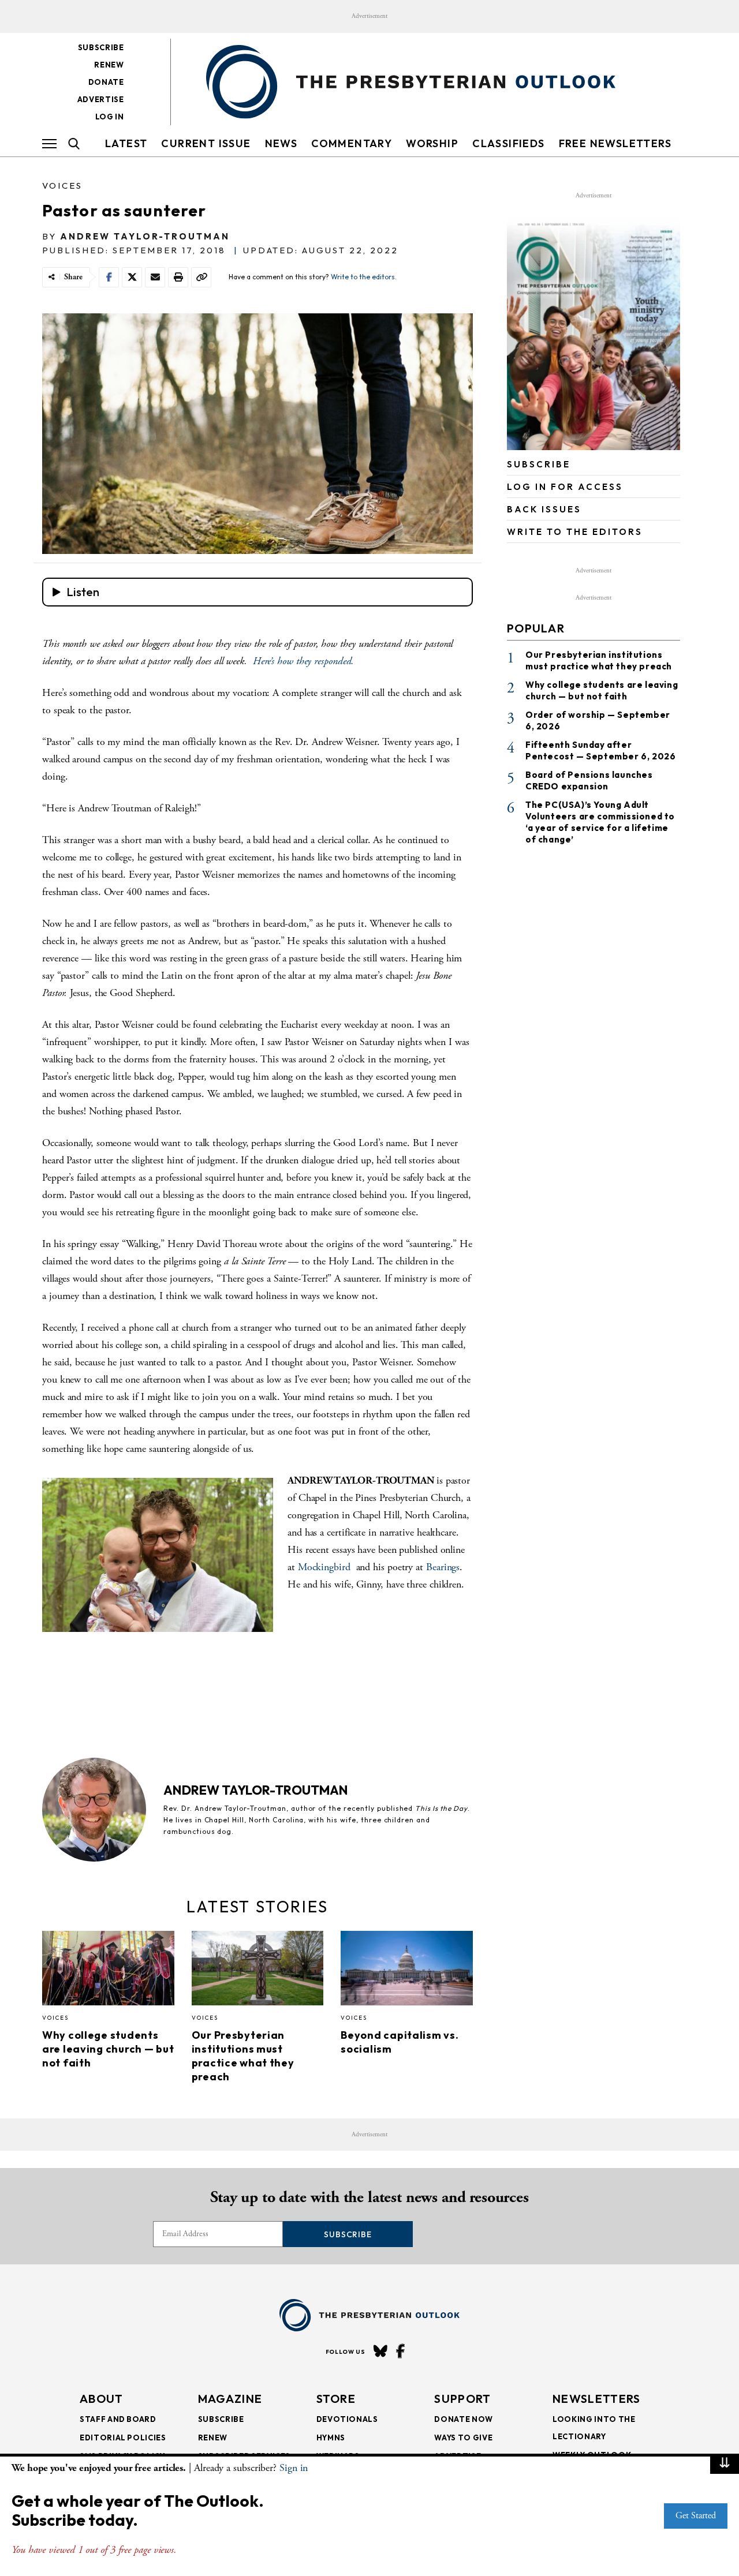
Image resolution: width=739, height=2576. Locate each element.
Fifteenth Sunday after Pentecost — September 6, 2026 (600, 750)
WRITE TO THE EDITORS (575, 532)
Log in (110, 117)
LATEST (126, 143)
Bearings (443, 1567)
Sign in (294, 2468)
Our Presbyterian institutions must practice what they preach (243, 2056)
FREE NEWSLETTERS (615, 143)
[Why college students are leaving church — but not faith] (108, 1971)
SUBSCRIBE (539, 464)
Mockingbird (327, 1567)
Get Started (696, 2516)
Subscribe (101, 47)
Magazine (230, 2399)
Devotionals (347, 2419)
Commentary (352, 143)
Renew (109, 65)
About (102, 2399)
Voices (62, 186)
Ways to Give (463, 2438)
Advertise (101, 99)
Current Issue (206, 143)
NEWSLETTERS (596, 2399)
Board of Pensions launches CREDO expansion (589, 780)
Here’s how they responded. (304, 661)
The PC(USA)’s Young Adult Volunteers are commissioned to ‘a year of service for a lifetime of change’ (600, 822)
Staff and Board (118, 2419)
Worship (432, 143)
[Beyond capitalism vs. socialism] (407, 1971)
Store (336, 2399)
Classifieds (508, 143)
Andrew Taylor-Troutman (145, 236)
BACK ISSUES (544, 509)
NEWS (281, 143)
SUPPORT (462, 2399)
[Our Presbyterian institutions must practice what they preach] (258, 1971)
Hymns (331, 2438)
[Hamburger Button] (49, 144)
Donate (106, 82)
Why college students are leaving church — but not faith (108, 2049)
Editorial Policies (123, 2438)
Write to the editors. (364, 277)
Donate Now (464, 2419)
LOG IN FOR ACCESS (565, 487)
